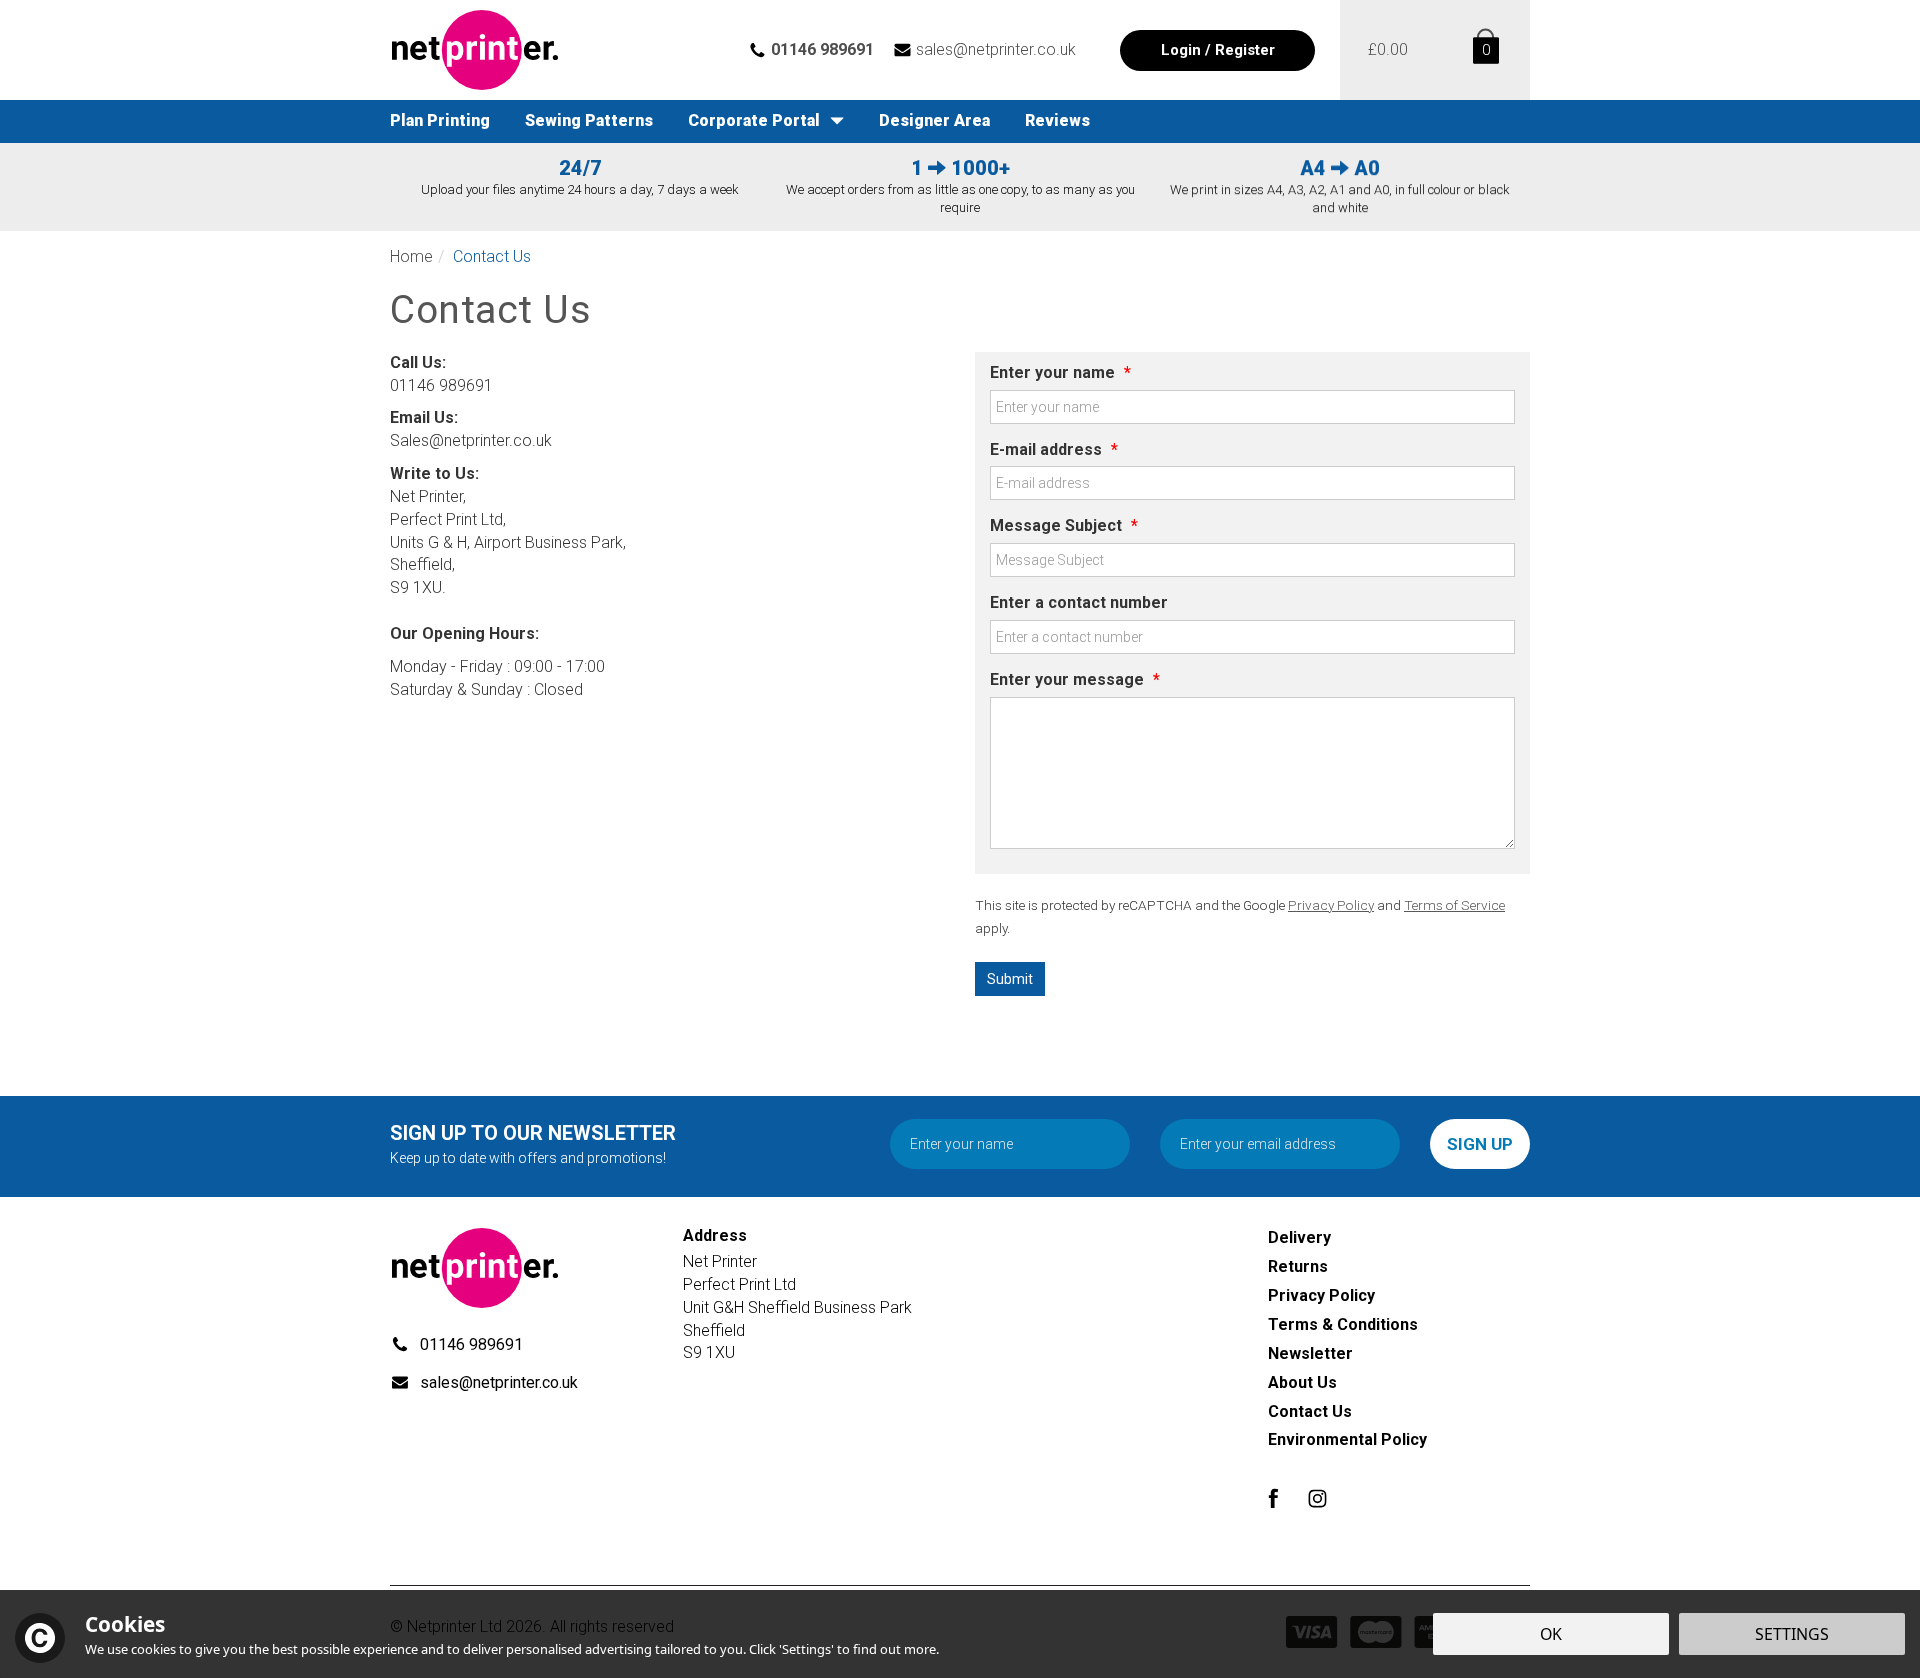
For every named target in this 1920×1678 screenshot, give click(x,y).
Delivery (1299, 1237)
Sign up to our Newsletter (533, 1143)
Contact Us (1310, 1411)
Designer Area (934, 120)
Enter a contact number (1079, 602)
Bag (1482, 50)
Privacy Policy (1331, 905)
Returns (1298, 1266)
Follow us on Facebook (1272, 1498)
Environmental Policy (1347, 1439)
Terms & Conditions (1343, 1324)
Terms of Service (1454, 905)
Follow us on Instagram (1317, 1498)
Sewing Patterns (589, 120)
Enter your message (1075, 679)
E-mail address (1054, 449)
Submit (1010, 979)
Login (1181, 50)
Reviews (1057, 120)
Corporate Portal (754, 120)
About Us (1302, 1382)
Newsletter (1310, 1353)
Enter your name (1060, 372)
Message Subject (1064, 525)
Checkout (1387, 50)
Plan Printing (440, 120)
